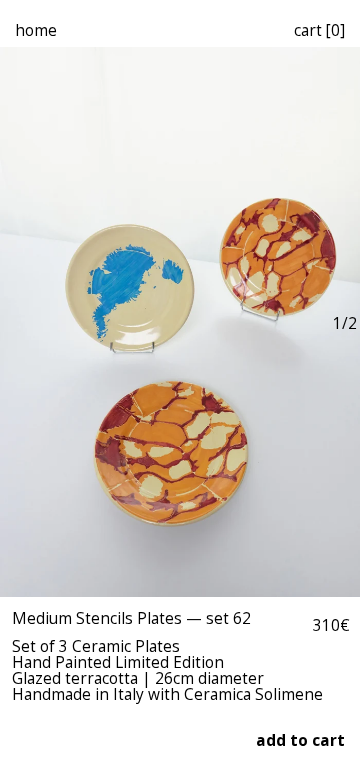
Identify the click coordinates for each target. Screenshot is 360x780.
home (36, 30)
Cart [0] (319, 30)
